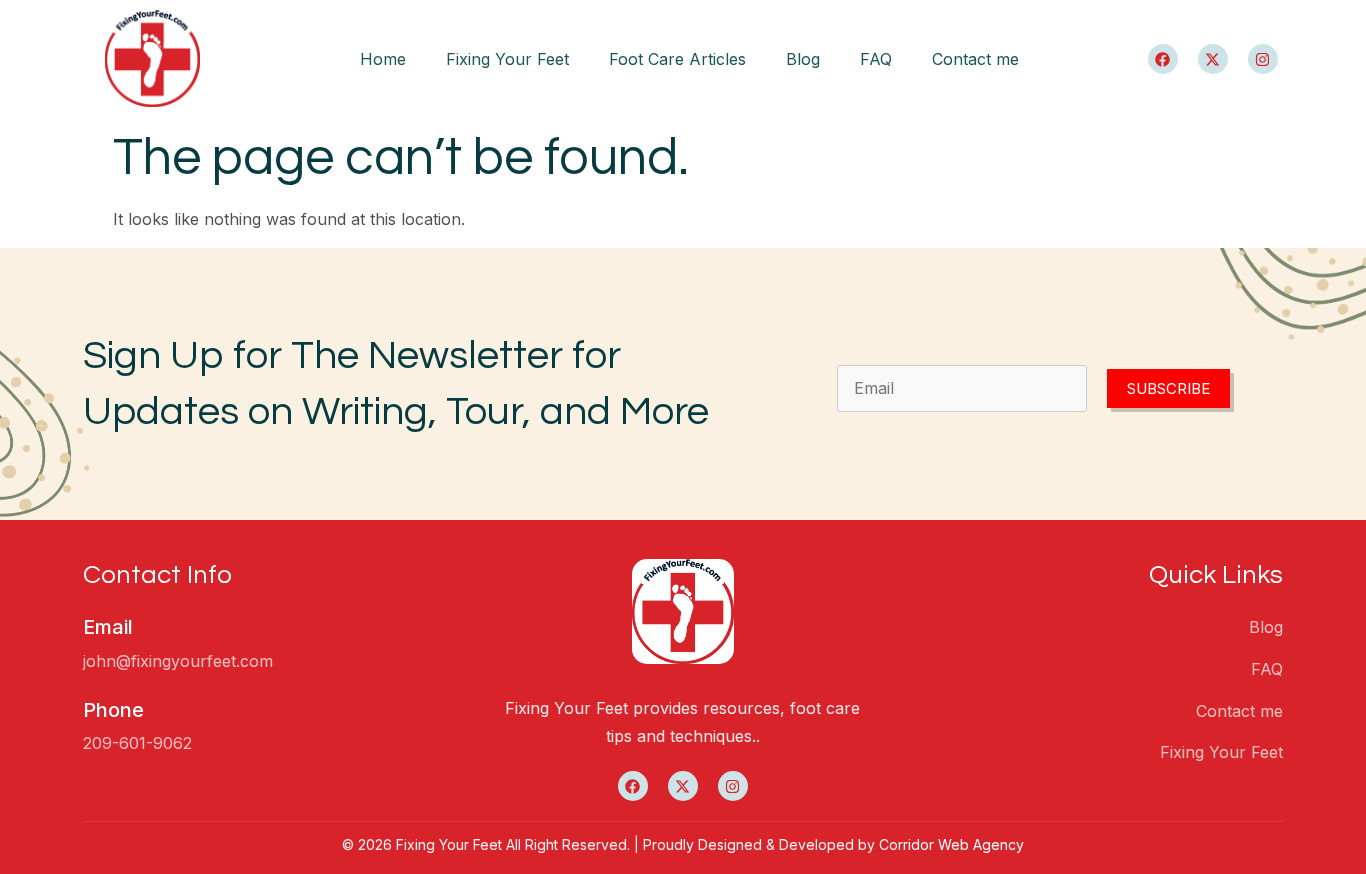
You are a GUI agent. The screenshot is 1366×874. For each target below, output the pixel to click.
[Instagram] (1263, 59)
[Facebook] (1163, 59)
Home (383, 59)
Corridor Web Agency (951, 844)
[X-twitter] (1213, 59)
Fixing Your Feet (507, 59)
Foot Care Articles (677, 59)
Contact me (975, 59)
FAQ (876, 59)
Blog (803, 59)
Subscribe (1168, 388)
